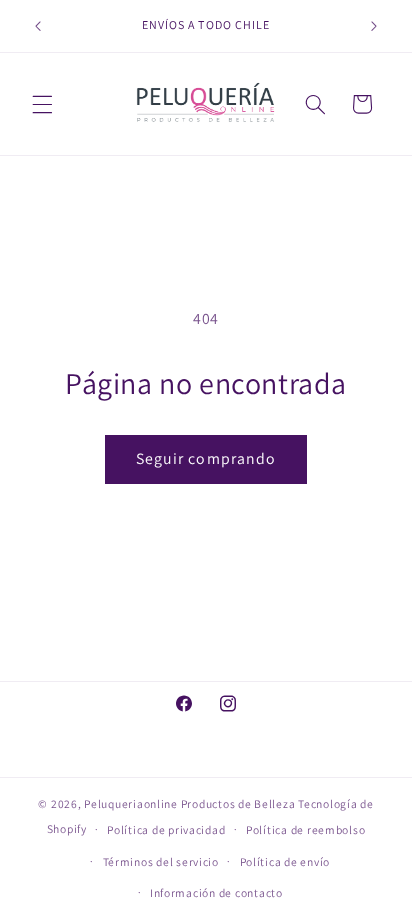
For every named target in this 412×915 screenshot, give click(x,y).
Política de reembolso (305, 829)
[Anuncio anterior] (38, 26)
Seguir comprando (206, 458)
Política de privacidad (166, 829)
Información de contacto (216, 892)
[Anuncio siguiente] (374, 26)
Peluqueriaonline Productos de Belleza (189, 803)
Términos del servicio (161, 861)
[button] (42, 104)
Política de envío (285, 861)
